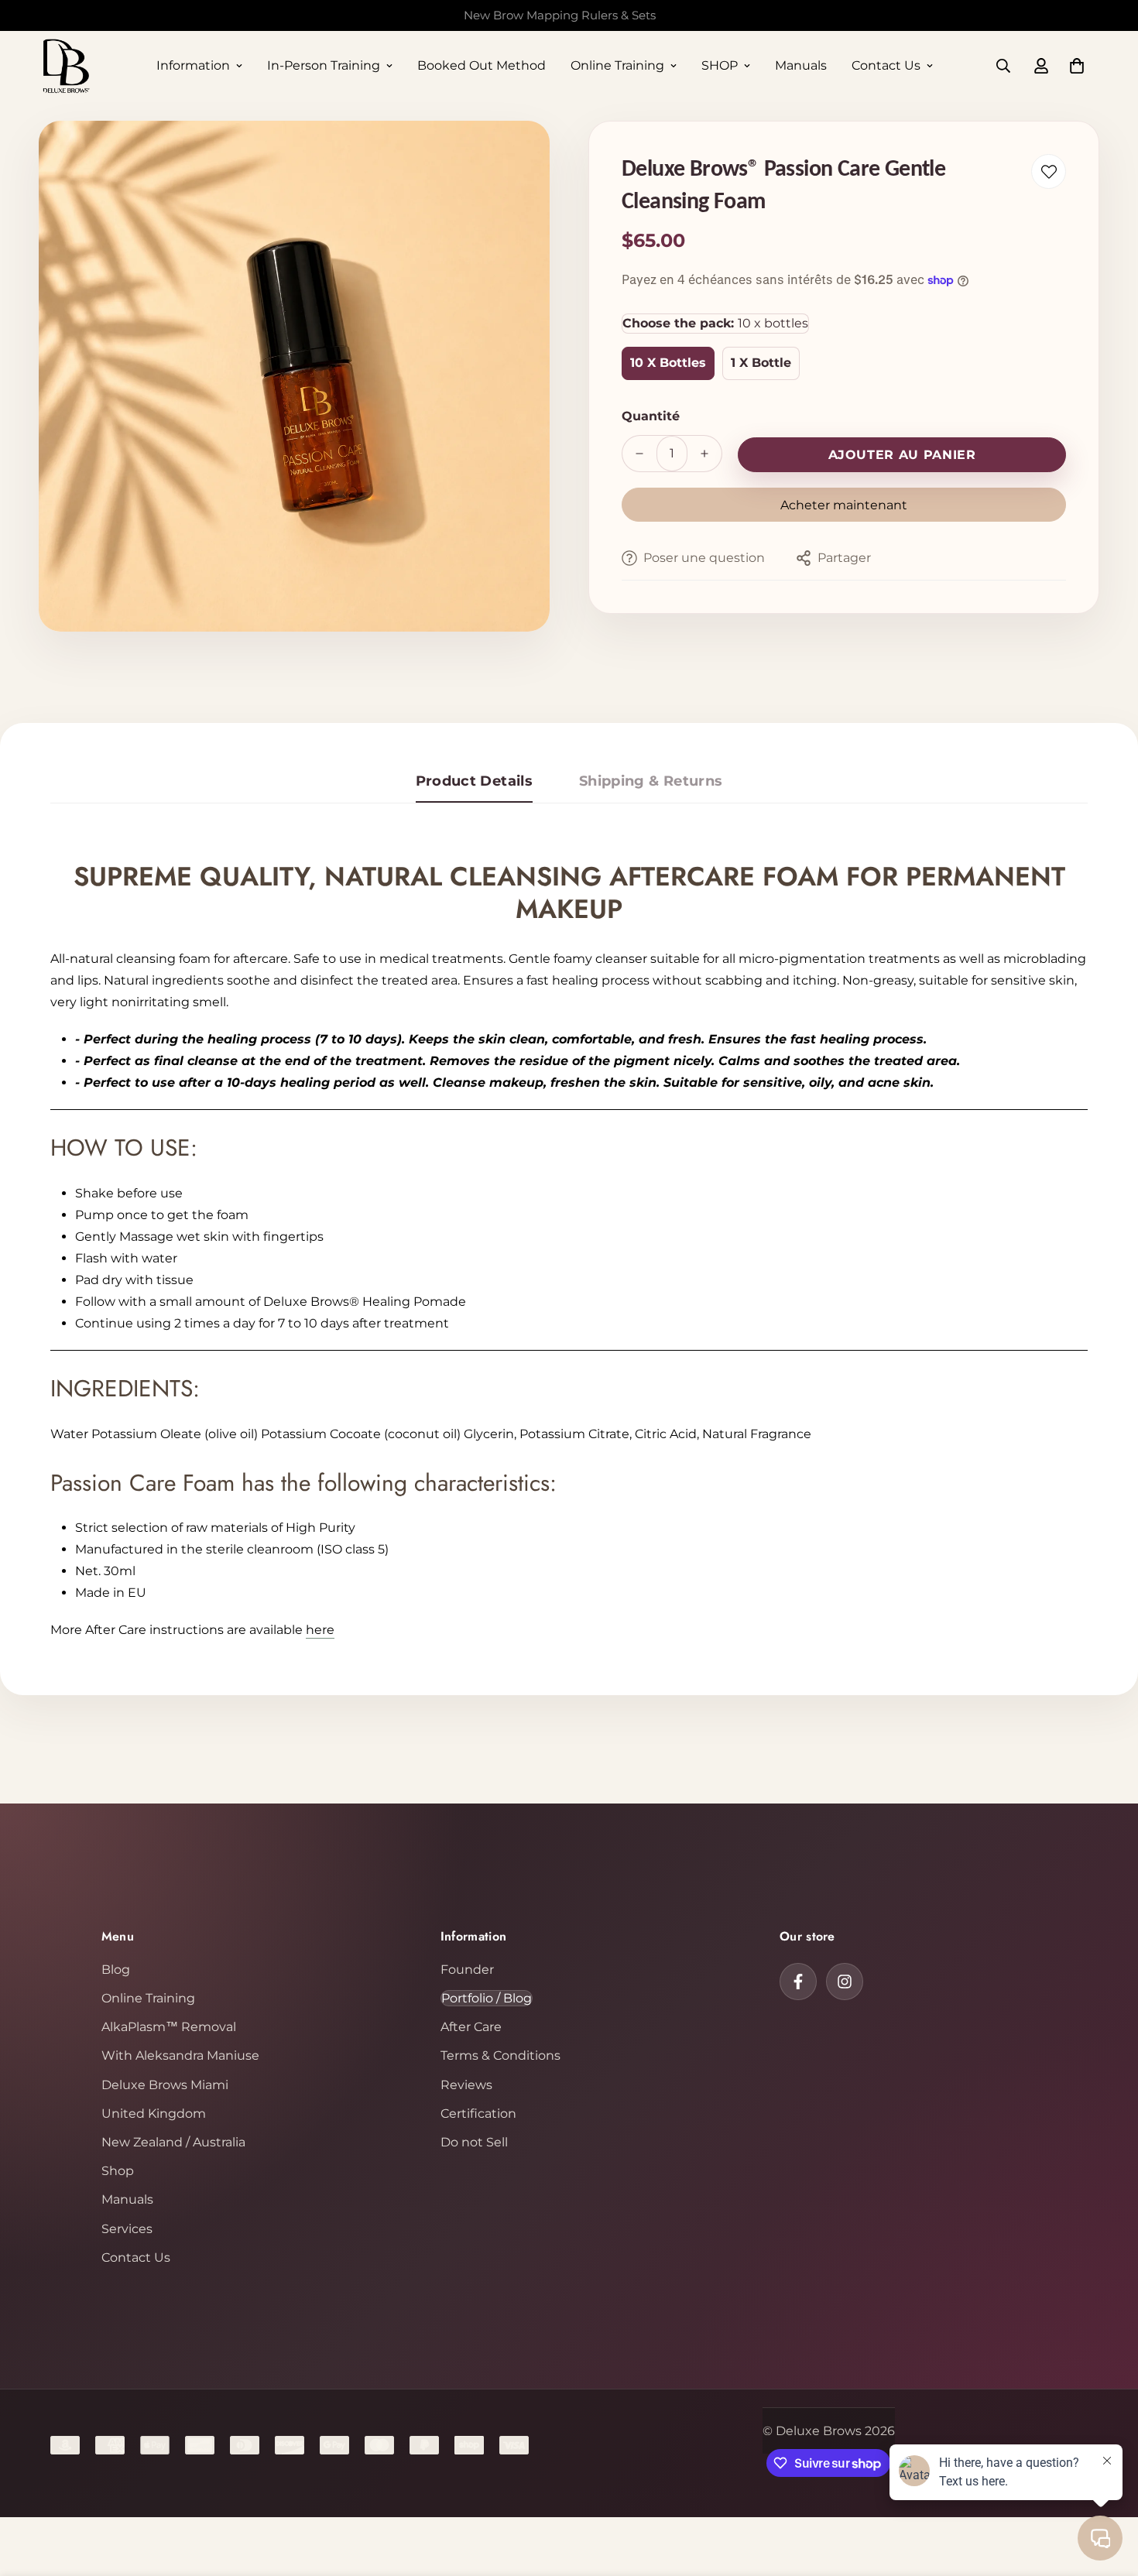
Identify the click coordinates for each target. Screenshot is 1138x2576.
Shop (118, 2171)
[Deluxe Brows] (66, 66)
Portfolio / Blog (487, 1998)
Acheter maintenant (844, 505)
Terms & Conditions (500, 2055)
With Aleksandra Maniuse (180, 2055)
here (320, 1630)
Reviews (466, 2085)
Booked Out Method (482, 65)
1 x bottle (761, 363)
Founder (467, 1970)
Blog (116, 1970)
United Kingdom (154, 2114)
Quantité (651, 416)
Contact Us (886, 65)
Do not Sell (474, 2142)
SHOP (720, 65)
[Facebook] (798, 1982)
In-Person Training (324, 65)
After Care (471, 2027)
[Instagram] (845, 1982)
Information (193, 65)
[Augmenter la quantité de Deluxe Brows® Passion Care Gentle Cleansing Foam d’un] (704, 454)
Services (127, 2229)
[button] (1077, 66)
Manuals (801, 65)
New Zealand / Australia (173, 2142)
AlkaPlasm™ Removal (169, 2027)
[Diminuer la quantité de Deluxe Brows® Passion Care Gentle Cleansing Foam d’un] (639, 454)
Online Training (617, 65)
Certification (478, 2114)
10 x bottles (668, 363)
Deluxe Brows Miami (165, 2085)
